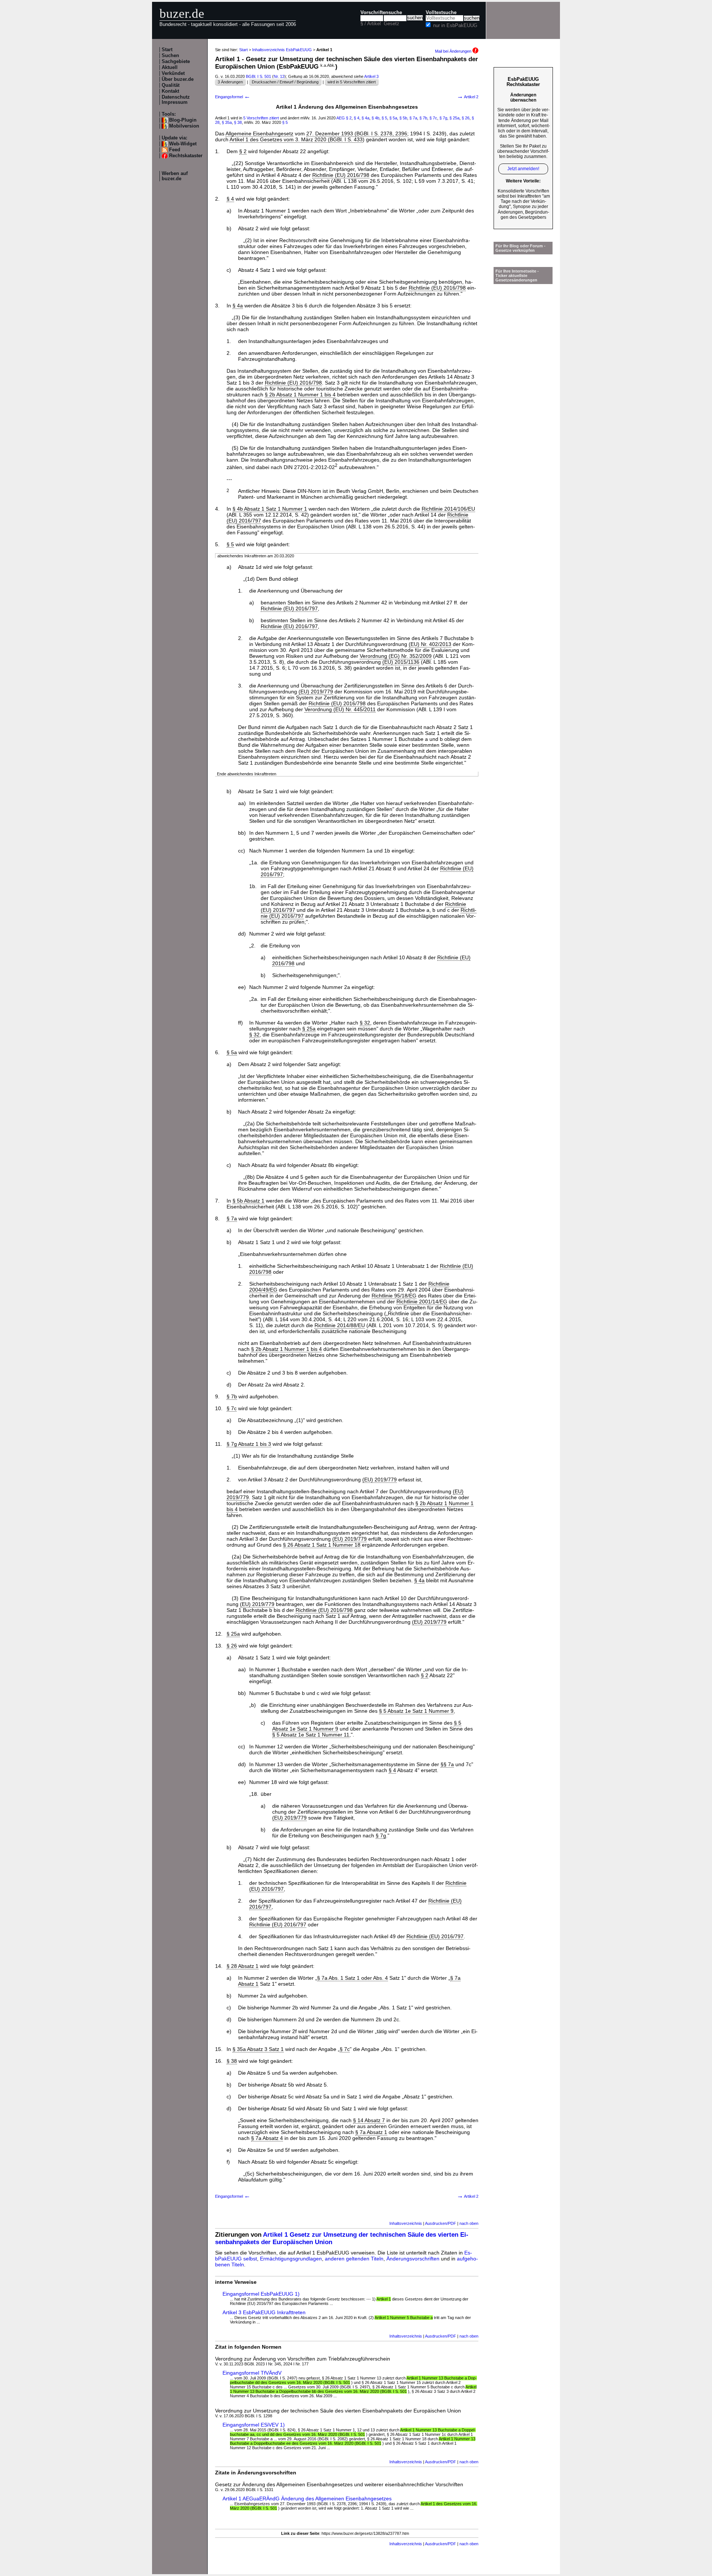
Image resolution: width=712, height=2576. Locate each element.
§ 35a (227, 122)
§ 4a (365, 118)
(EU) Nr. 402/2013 (430, 644)
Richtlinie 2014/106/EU (448, 509)
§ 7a (413, 118)
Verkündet (173, 73)
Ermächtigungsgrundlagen (291, 2259)
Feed (175, 150)
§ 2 (349, 118)
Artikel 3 (371, 76)
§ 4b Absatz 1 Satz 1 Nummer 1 (270, 509)
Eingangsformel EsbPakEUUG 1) (261, 2294)
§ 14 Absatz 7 (369, 2120)
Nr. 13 (279, 76)
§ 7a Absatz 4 (267, 2138)
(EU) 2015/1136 (401, 662)
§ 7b (423, 118)
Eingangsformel (233, 97)
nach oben (469, 2223)
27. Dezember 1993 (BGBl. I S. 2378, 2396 (357, 133)
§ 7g (443, 118)
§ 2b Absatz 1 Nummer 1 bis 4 (300, 395)
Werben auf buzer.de (175, 176)
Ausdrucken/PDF (441, 2223)
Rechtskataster (186, 156)
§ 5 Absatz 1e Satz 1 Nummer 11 (311, 1735)
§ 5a (393, 118)
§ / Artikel (371, 24)
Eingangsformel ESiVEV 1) (254, 2425)
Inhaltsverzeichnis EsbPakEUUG (282, 50)
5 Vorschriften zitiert (261, 118)
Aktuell (170, 67)
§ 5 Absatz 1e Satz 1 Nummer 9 (416, 1711)
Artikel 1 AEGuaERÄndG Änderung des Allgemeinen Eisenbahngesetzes (307, 2499)
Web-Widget (183, 144)
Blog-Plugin (183, 120)
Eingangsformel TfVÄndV (252, 2373)
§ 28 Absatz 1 (243, 1966)
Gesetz (392, 24)
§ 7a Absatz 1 (371, 2132)
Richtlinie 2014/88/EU (340, 1325)
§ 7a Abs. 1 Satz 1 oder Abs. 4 (352, 1978)
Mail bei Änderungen (454, 51)
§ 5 (384, 118)
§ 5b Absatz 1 (248, 1201)
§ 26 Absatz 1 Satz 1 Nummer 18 (322, 1545)
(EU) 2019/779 (316, 692)
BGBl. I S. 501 (258, 76)
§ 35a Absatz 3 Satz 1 (258, 2049)
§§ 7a (447, 1764)
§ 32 (365, 1023)
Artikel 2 (468, 97)
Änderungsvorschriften (413, 2259)
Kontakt (170, 91)
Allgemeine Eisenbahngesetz (259, 133)
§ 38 (238, 122)
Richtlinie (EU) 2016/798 (341, 175)
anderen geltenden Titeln (354, 2259)
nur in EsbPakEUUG (455, 26)
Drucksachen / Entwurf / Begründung (285, 82)
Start (167, 50)
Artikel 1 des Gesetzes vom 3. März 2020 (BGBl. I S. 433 (296, 139)
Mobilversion (184, 126)
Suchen (170, 56)
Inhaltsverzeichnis (406, 2223)
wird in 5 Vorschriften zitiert (352, 82)
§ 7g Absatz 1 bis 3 (249, 1444)
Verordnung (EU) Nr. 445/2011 (340, 709)
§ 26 (466, 118)
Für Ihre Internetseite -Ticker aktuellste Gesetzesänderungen (517, 276)
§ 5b (403, 118)
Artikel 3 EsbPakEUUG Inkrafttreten (264, 2312)
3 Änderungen (230, 82)
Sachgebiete (176, 62)
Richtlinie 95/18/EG (394, 1296)
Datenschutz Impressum (176, 100)
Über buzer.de (178, 79)
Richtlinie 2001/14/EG (422, 1302)
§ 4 (357, 118)
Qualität (171, 85)
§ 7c (433, 118)
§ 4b (375, 118)
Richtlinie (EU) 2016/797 (289, 608)
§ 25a (454, 118)
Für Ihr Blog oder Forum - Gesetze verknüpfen (520, 248)
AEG (341, 118)
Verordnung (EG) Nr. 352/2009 (396, 656)
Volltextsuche (441, 13)
